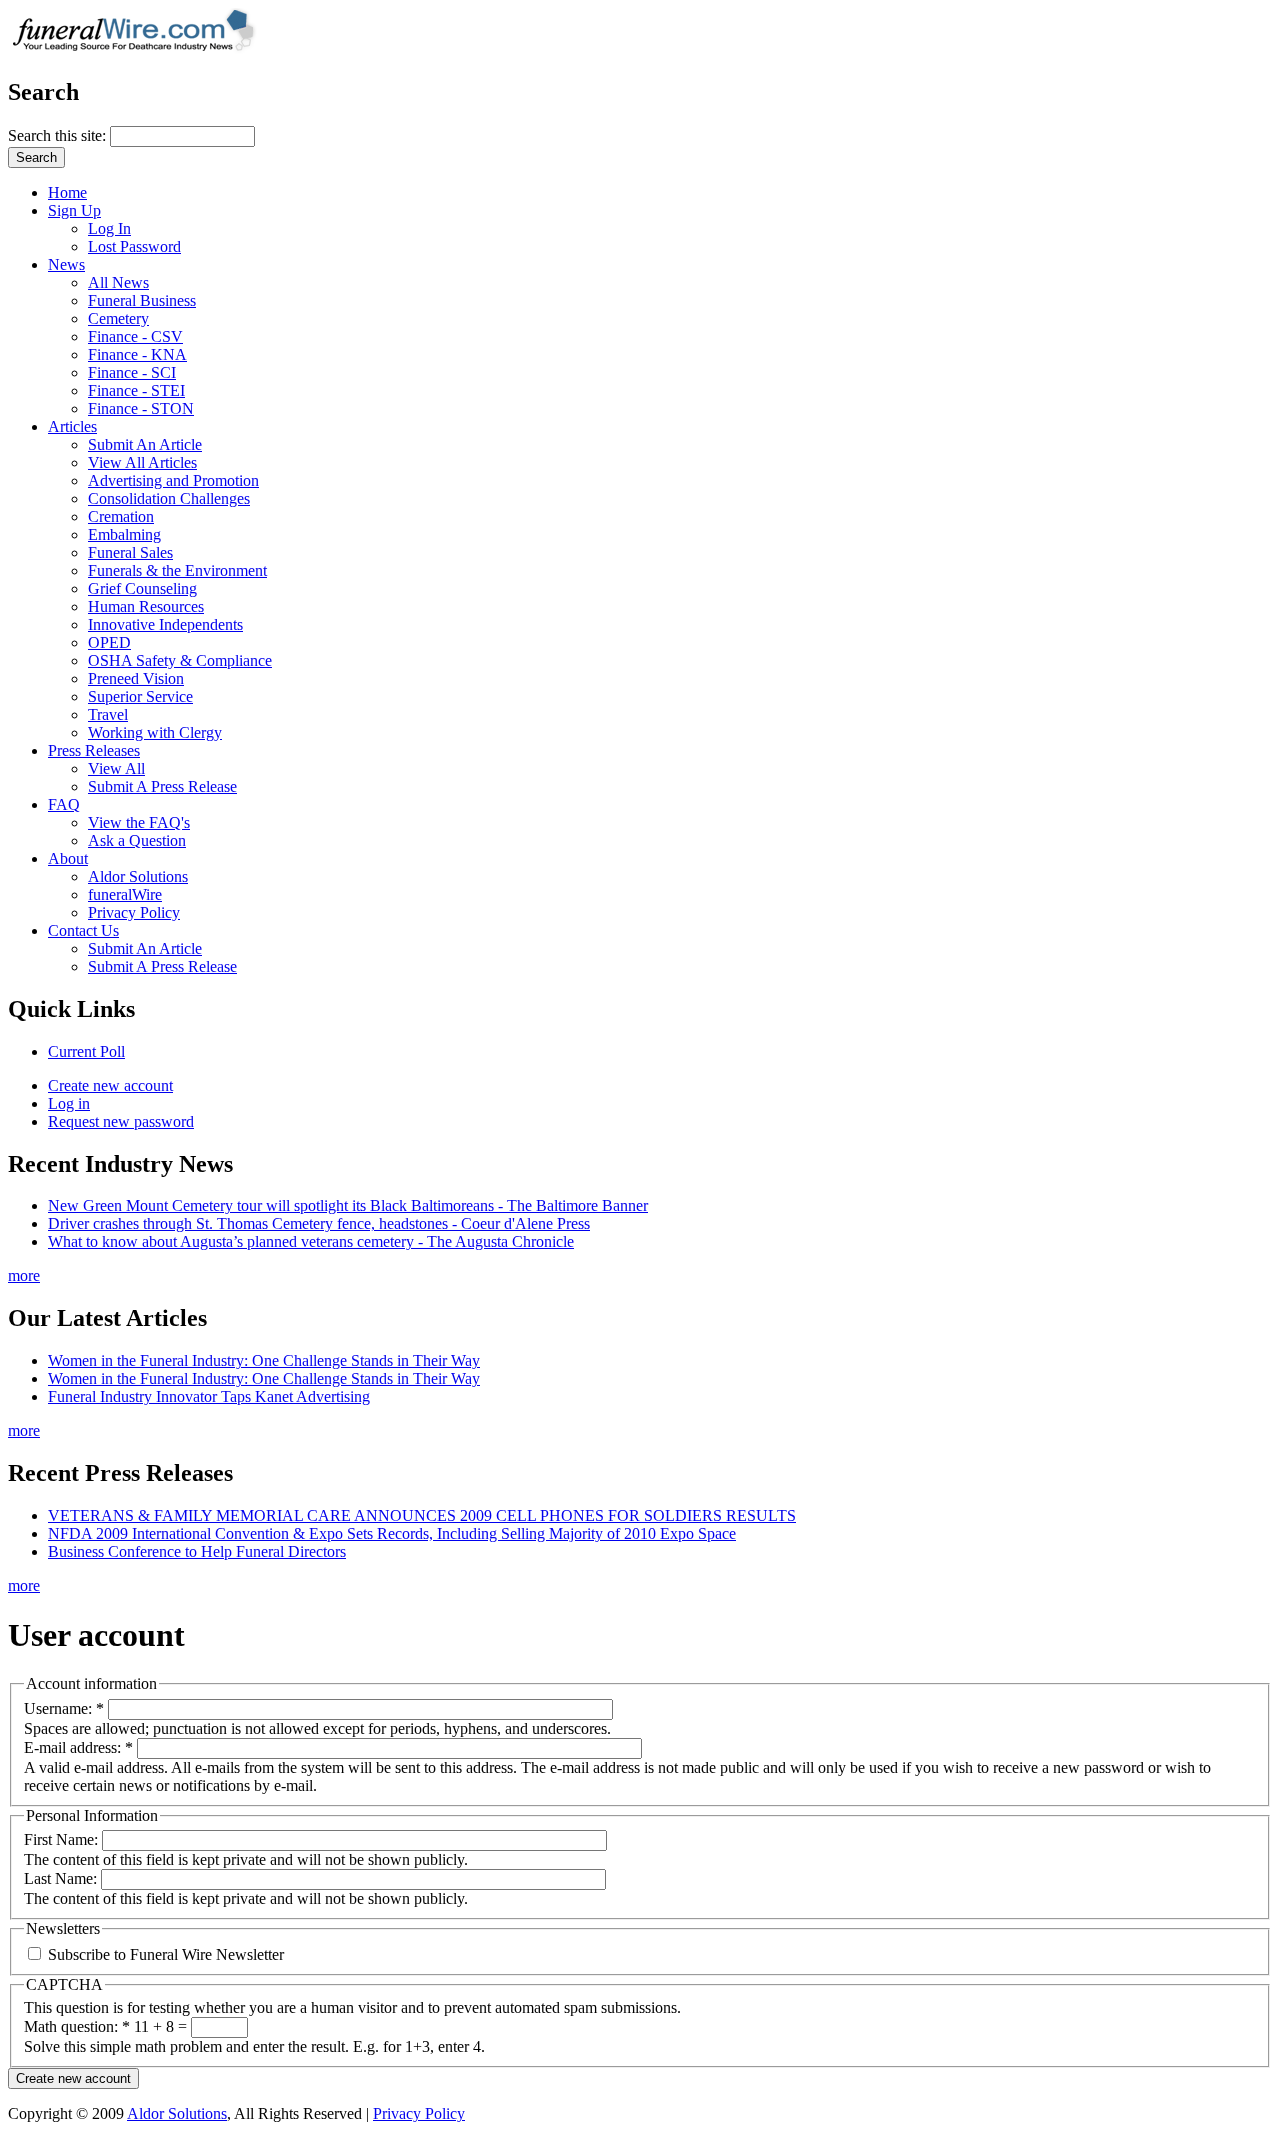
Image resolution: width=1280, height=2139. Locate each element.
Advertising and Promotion (173, 480)
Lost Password (134, 246)
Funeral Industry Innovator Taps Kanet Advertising (209, 1396)
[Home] (140, 49)
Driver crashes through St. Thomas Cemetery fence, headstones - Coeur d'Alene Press (319, 1223)
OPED (109, 642)
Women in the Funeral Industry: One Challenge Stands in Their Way (264, 1360)
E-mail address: (78, 1747)
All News (118, 282)
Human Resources (146, 606)
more (24, 1275)
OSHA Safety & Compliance (180, 660)
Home (67, 192)
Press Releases (94, 750)
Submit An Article (145, 444)
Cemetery (118, 318)
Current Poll (86, 1051)
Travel (108, 714)
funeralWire (125, 894)
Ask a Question (137, 840)
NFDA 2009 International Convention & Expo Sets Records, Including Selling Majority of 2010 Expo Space (392, 1533)
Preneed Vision (136, 678)
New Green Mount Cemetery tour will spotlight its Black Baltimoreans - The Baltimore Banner (348, 1205)
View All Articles (142, 462)
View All (116, 768)
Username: (64, 1708)
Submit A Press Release (162, 786)
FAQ (64, 804)
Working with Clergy (155, 732)
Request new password (121, 1121)
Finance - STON (141, 408)
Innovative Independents (165, 624)
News (66, 264)
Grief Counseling (142, 588)
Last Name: (62, 1878)
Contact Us (83, 930)
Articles (72, 426)
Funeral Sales (130, 552)
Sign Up (74, 210)
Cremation (121, 516)
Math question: (77, 2026)
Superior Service (140, 696)
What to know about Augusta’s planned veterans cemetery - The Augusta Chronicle (311, 1241)
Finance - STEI (136, 390)
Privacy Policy (134, 912)
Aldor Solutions (138, 876)
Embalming (124, 534)
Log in (69, 1103)
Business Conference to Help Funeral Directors (197, 1551)
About (68, 858)
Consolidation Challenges (169, 498)
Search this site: (59, 135)
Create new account (110, 1085)
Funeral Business (142, 300)
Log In (109, 228)
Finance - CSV (135, 336)
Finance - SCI (132, 372)
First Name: (63, 1839)
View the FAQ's (139, 822)
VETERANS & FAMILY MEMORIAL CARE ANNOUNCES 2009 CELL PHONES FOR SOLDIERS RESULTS (422, 1515)
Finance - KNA (137, 354)
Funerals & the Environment (177, 570)
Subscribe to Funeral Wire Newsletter (164, 1954)
